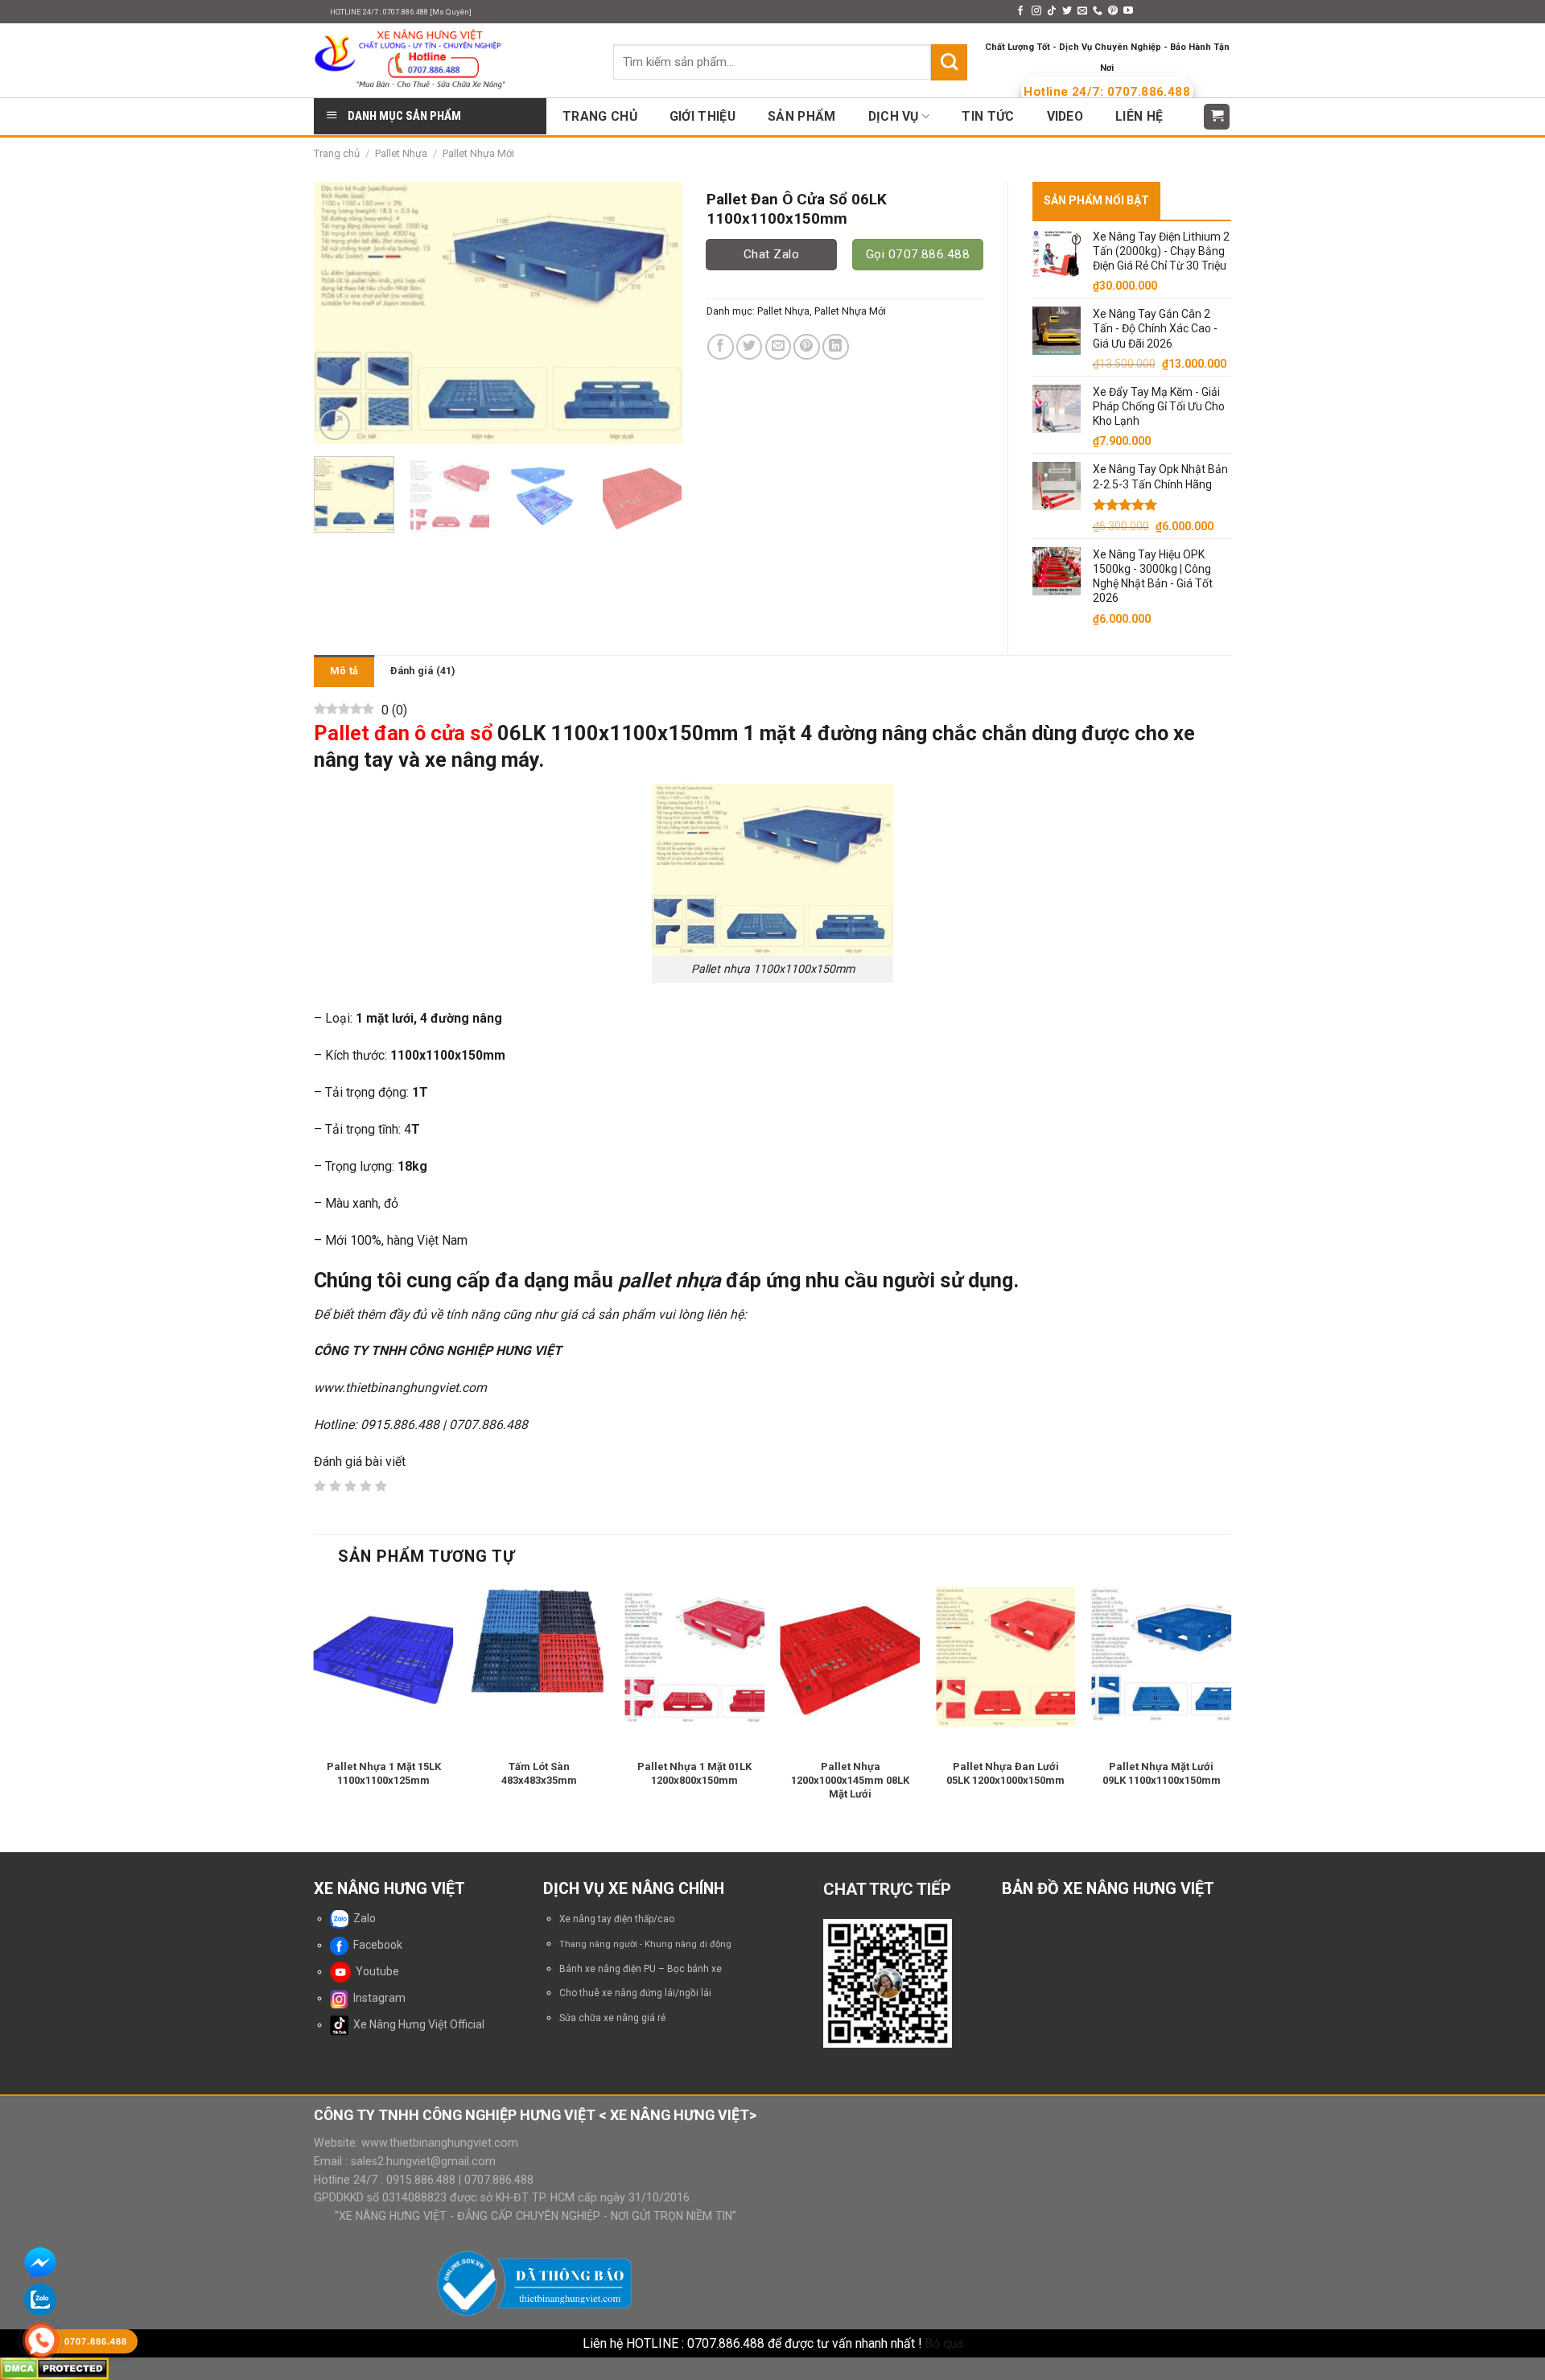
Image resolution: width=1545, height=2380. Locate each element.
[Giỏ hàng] (1217, 117)
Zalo (362, 1918)
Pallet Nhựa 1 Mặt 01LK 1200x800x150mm (694, 1773)
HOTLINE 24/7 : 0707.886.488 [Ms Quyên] (401, 12)
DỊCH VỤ (894, 116)
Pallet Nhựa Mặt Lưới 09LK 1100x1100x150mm (1162, 1773)
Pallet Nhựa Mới (478, 153)
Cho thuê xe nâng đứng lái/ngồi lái (635, 1993)
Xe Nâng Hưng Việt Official (416, 2024)
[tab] (344, 671)
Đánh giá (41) (422, 671)
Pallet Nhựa (401, 153)
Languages (1178, 12)
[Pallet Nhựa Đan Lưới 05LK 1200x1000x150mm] (1006, 1657)
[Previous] (341, 313)
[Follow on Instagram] (1036, 11)
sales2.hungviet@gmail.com (423, 2161)
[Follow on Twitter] (1067, 11)
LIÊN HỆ (1139, 116)
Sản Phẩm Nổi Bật (1096, 200)
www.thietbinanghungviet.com (440, 2143)
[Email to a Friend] (779, 347)
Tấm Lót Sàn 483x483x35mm (539, 1773)
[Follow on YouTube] (1128, 11)
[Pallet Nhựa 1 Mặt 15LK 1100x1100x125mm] (384, 1657)
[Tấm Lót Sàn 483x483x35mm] (539, 1643)
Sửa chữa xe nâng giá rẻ (612, 2018)
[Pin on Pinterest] (807, 347)
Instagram (377, 1998)
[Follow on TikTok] (1052, 11)
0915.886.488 (421, 2180)
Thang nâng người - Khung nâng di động (645, 1944)
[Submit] (949, 62)
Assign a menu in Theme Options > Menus (900, 12)
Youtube (375, 1971)
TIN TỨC (988, 116)
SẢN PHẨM (802, 116)
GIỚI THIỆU (702, 116)
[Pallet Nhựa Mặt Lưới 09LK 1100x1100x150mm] (1161, 1657)
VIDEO (1065, 116)
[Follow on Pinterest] (1113, 11)
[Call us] (1098, 11)
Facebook (375, 1945)
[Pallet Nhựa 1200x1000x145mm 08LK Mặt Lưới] (851, 1657)
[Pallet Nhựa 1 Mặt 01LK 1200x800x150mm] (694, 1657)
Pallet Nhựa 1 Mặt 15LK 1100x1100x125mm (384, 1773)
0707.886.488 (497, 2180)
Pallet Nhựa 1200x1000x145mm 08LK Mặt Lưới (850, 1780)
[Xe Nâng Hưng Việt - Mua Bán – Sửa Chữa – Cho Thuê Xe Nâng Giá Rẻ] (451, 60)
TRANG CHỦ (600, 116)
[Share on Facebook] (721, 347)
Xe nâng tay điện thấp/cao (617, 1919)
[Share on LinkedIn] (836, 347)
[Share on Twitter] (750, 347)
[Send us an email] (1082, 11)
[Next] (654, 313)
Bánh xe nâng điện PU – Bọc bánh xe (641, 1969)
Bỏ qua (944, 2343)
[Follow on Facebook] (1020, 11)
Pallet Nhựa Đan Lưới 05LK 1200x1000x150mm (1005, 1773)
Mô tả (344, 671)
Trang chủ (337, 153)
